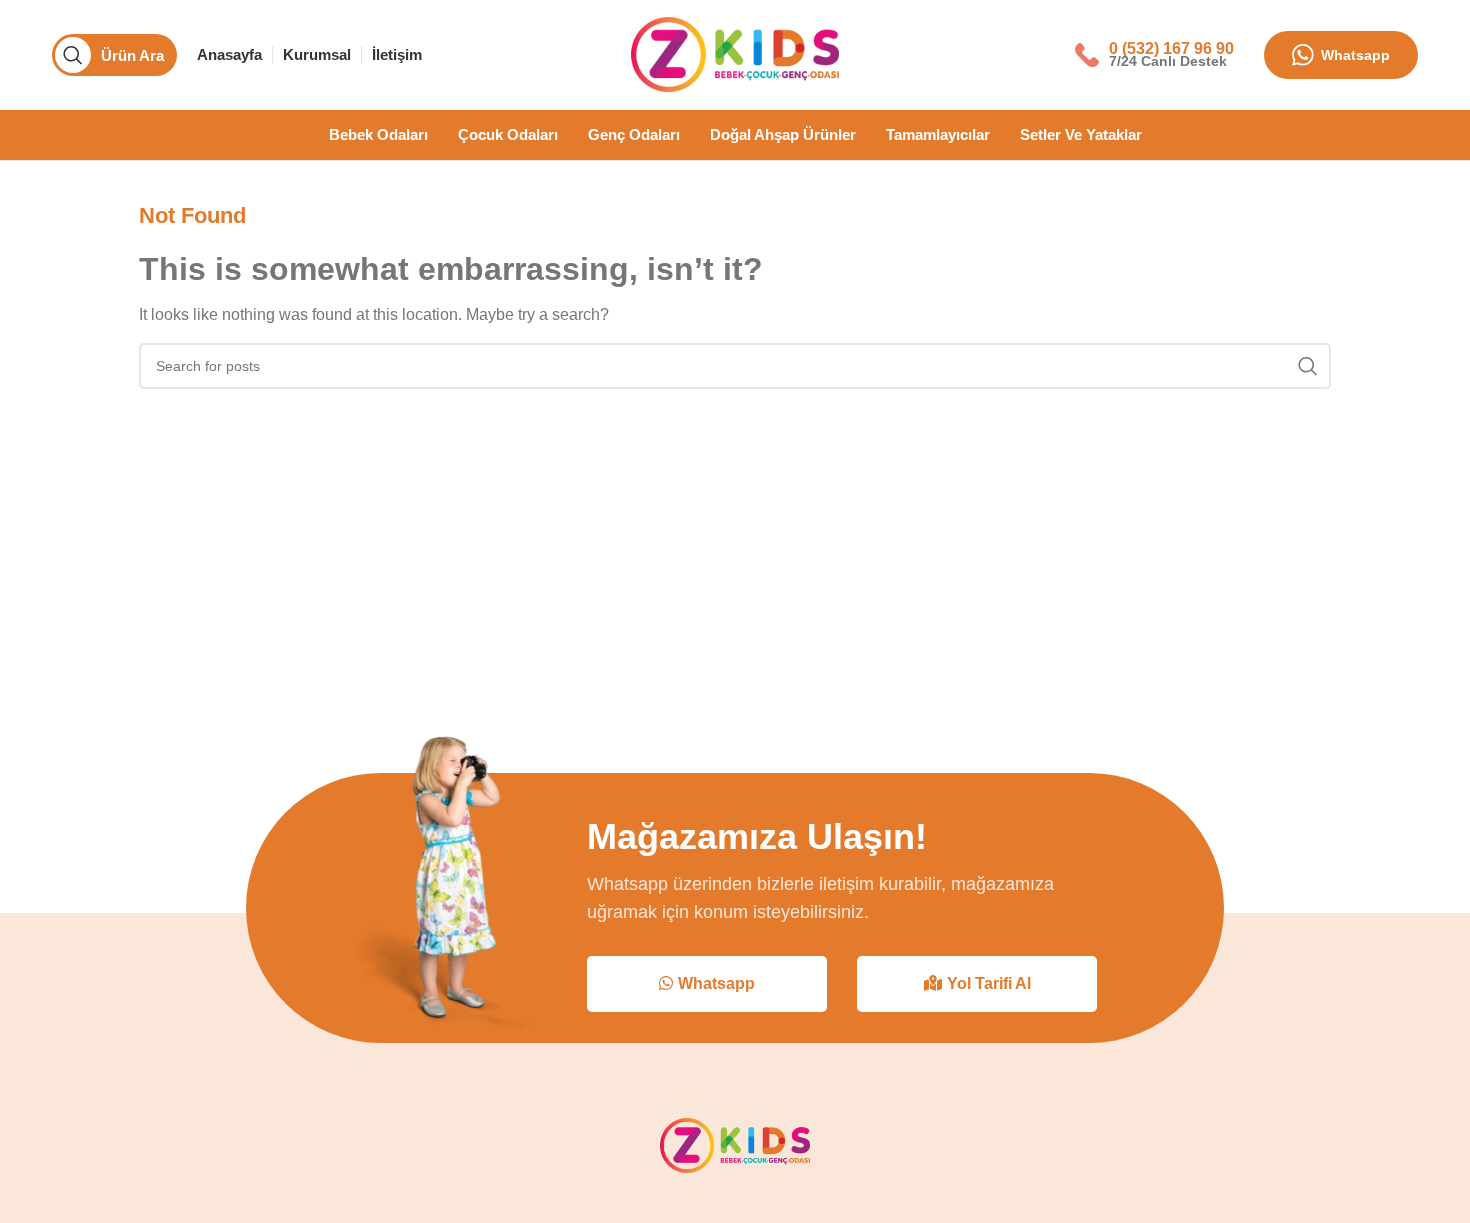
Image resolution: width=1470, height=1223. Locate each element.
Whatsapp (1355, 55)
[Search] (1308, 366)
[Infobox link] (1154, 54)
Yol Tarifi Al (989, 983)
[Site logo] (735, 53)
